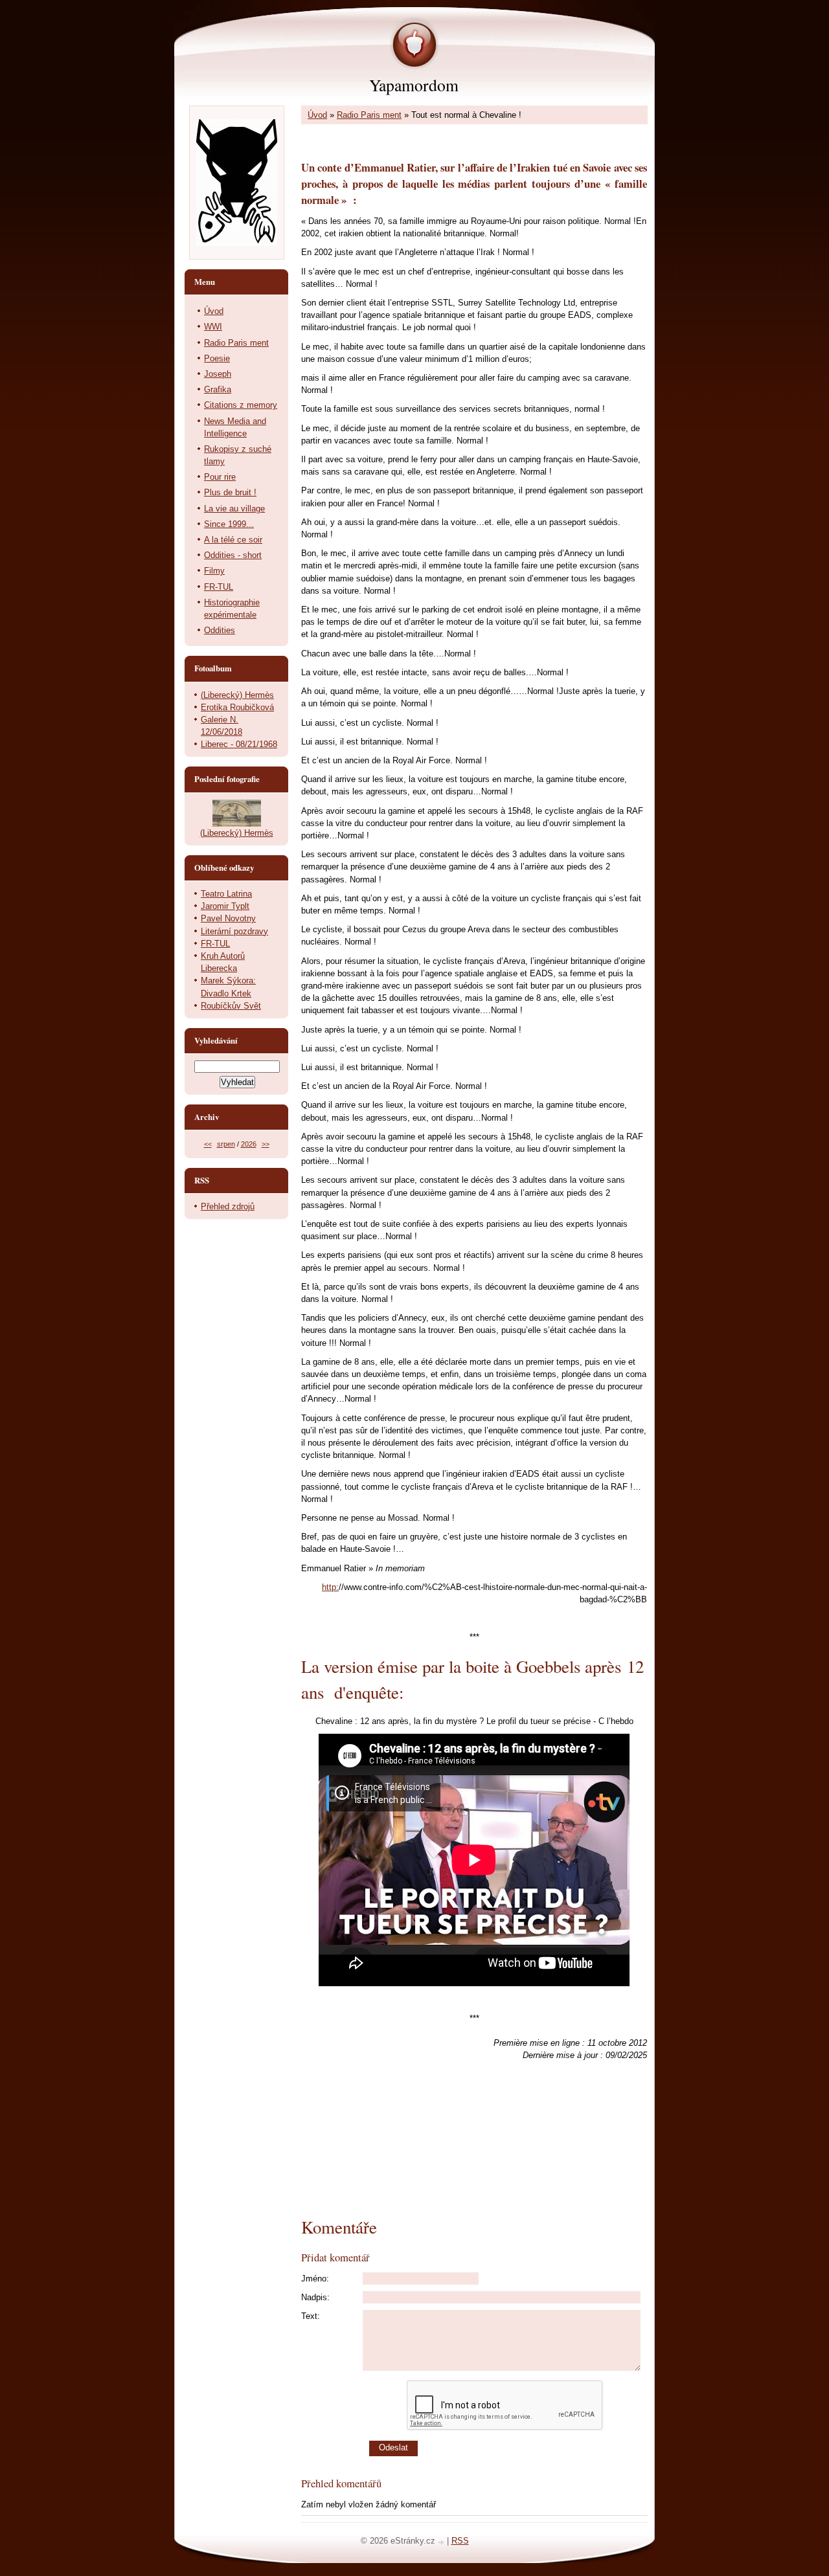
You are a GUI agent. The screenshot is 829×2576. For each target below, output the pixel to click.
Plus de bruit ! (230, 492)
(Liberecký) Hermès (237, 695)
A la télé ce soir (233, 540)
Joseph (218, 374)
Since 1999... (229, 524)
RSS (460, 2541)
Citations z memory (241, 405)
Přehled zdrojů (228, 1206)
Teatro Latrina (226, 894)
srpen (226, 1144)
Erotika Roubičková (237, 707)
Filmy (214, 571)
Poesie (217, 358)
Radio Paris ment (369, 115)
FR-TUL (219, 587)
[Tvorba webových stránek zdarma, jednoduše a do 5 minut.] (442, 2542)
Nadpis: (315, 2297)
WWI (213, 327)
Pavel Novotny (228, 918)
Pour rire (220, 477)
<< (208, 1144)
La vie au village (234, 509)
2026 (249, 1144)
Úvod (317, 115)
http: (330, 1587)
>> (266, 1144)
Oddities (220, 630)
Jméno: (315, 2279)
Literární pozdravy (234, 931)
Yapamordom (414, 85)
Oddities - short (233, 555)
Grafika (218, 389)
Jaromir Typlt (225, 906)
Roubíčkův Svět (231, 1006)
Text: (311, 2316)
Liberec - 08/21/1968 (239, 744)
